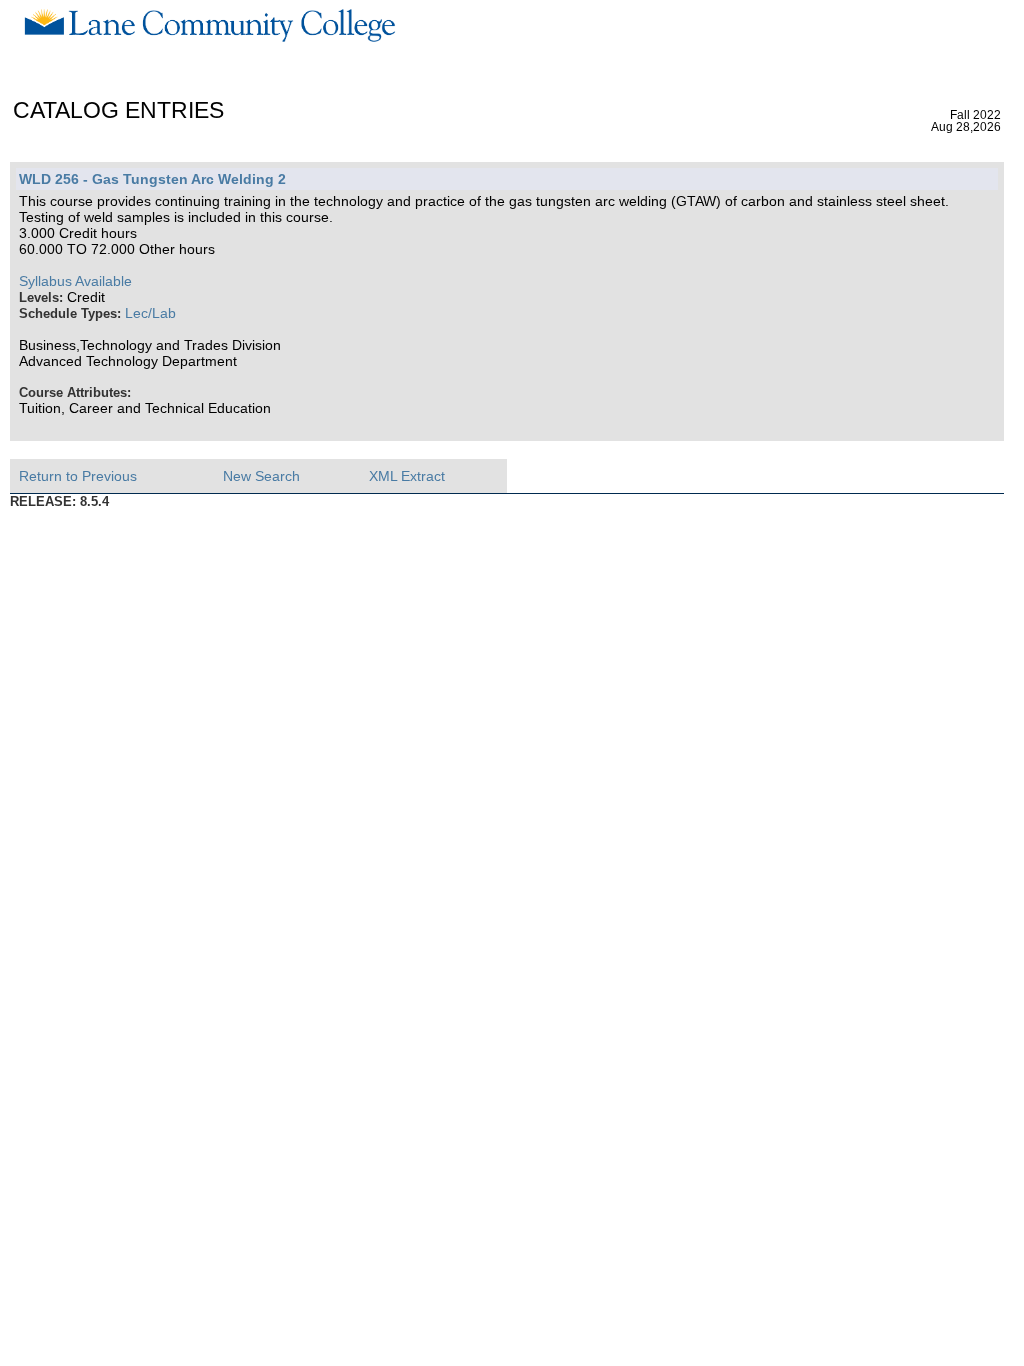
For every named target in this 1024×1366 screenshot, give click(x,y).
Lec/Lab (150, 313)
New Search (261, 476)
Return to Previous (78, 476)
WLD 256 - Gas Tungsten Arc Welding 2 (152, 179)
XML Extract (407, 476)
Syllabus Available (75, 281)
